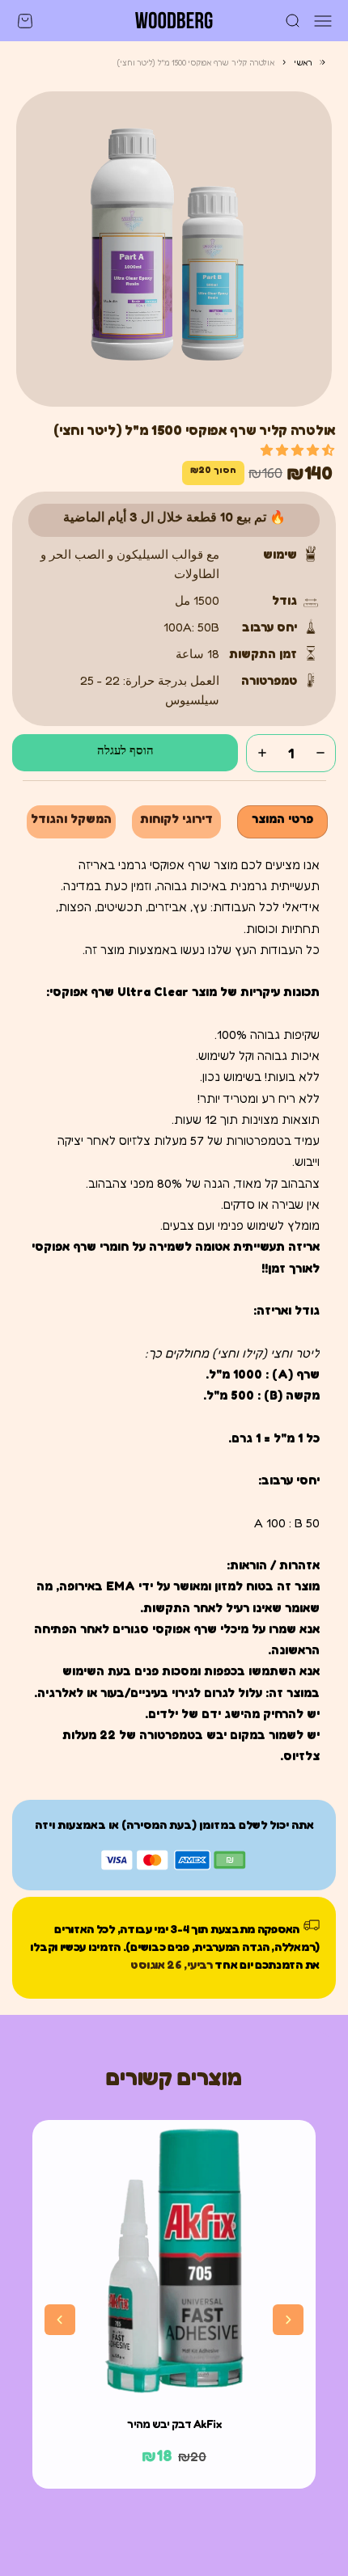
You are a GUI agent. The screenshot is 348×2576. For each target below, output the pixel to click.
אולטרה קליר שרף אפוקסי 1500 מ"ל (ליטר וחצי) (195, 62)
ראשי (303, 62)
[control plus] (262, 753)
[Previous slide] (60, 2320)
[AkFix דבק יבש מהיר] (174, 2261)
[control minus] (320, 753)
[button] (297, 450)
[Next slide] (288, 2320)
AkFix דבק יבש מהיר (174, 2424)
